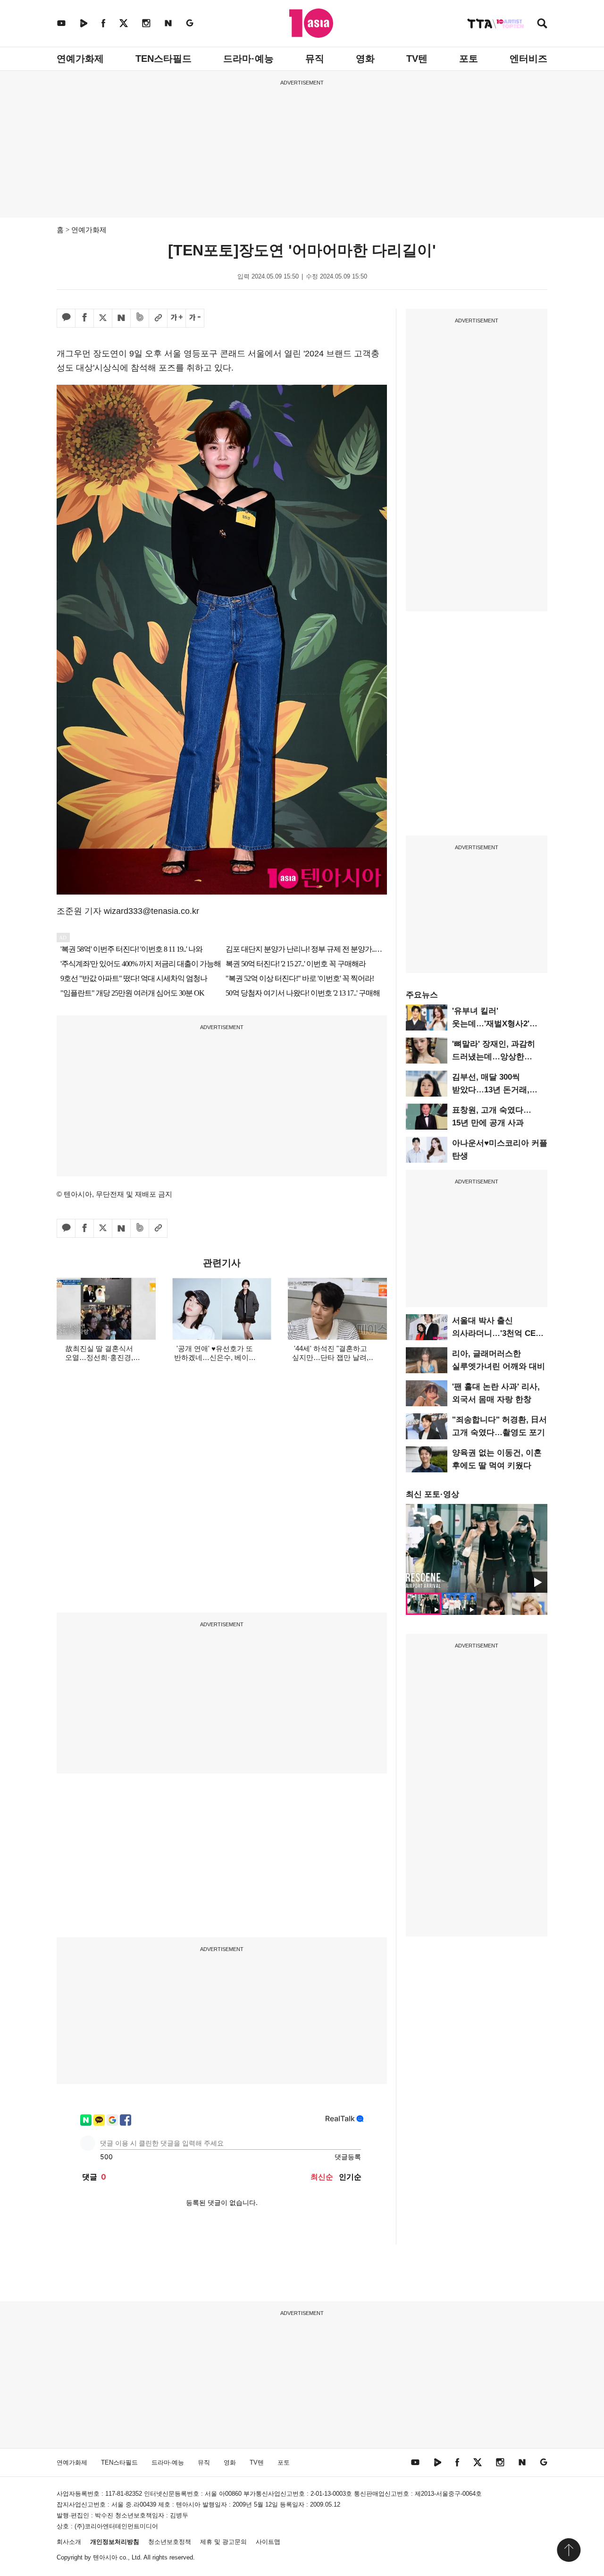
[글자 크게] (176, 318)
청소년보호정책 (170, 2542)
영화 (365, 59)
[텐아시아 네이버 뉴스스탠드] (168, 23)
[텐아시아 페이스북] (103, 23)
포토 (469, 59)
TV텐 (417, 59)
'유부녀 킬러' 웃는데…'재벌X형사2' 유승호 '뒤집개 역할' (491, 1024)
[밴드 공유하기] (140, 318)
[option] (477, 1548)
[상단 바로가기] (569, 2550)
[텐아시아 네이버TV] (84, 23)
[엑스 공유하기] (103, 318)
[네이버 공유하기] (121, 318)
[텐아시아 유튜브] (61, 23)
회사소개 (69, 2542)
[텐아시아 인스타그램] (146, 23)
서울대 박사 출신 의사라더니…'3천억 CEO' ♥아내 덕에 (498, 1333)
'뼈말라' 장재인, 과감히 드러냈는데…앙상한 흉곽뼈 (494, 1057)
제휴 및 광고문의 (223, 2542)
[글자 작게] (195, 318)
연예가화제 (80, 59)
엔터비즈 (528, 59)
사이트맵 (268, 2542)
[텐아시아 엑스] (124, 23)
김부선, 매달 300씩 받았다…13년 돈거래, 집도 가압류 (491, 1090)
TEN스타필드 (164, 59)
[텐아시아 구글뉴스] (190, 23)
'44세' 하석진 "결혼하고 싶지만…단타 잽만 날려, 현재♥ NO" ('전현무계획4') (330, 1357)
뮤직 (315, 59)
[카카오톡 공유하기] (66, 318)
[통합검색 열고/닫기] (542, 24)
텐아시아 (105, 2557)
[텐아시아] (311, 23)
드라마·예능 (248, 59)
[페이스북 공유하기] (84, 318)
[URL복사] (158, 318)
